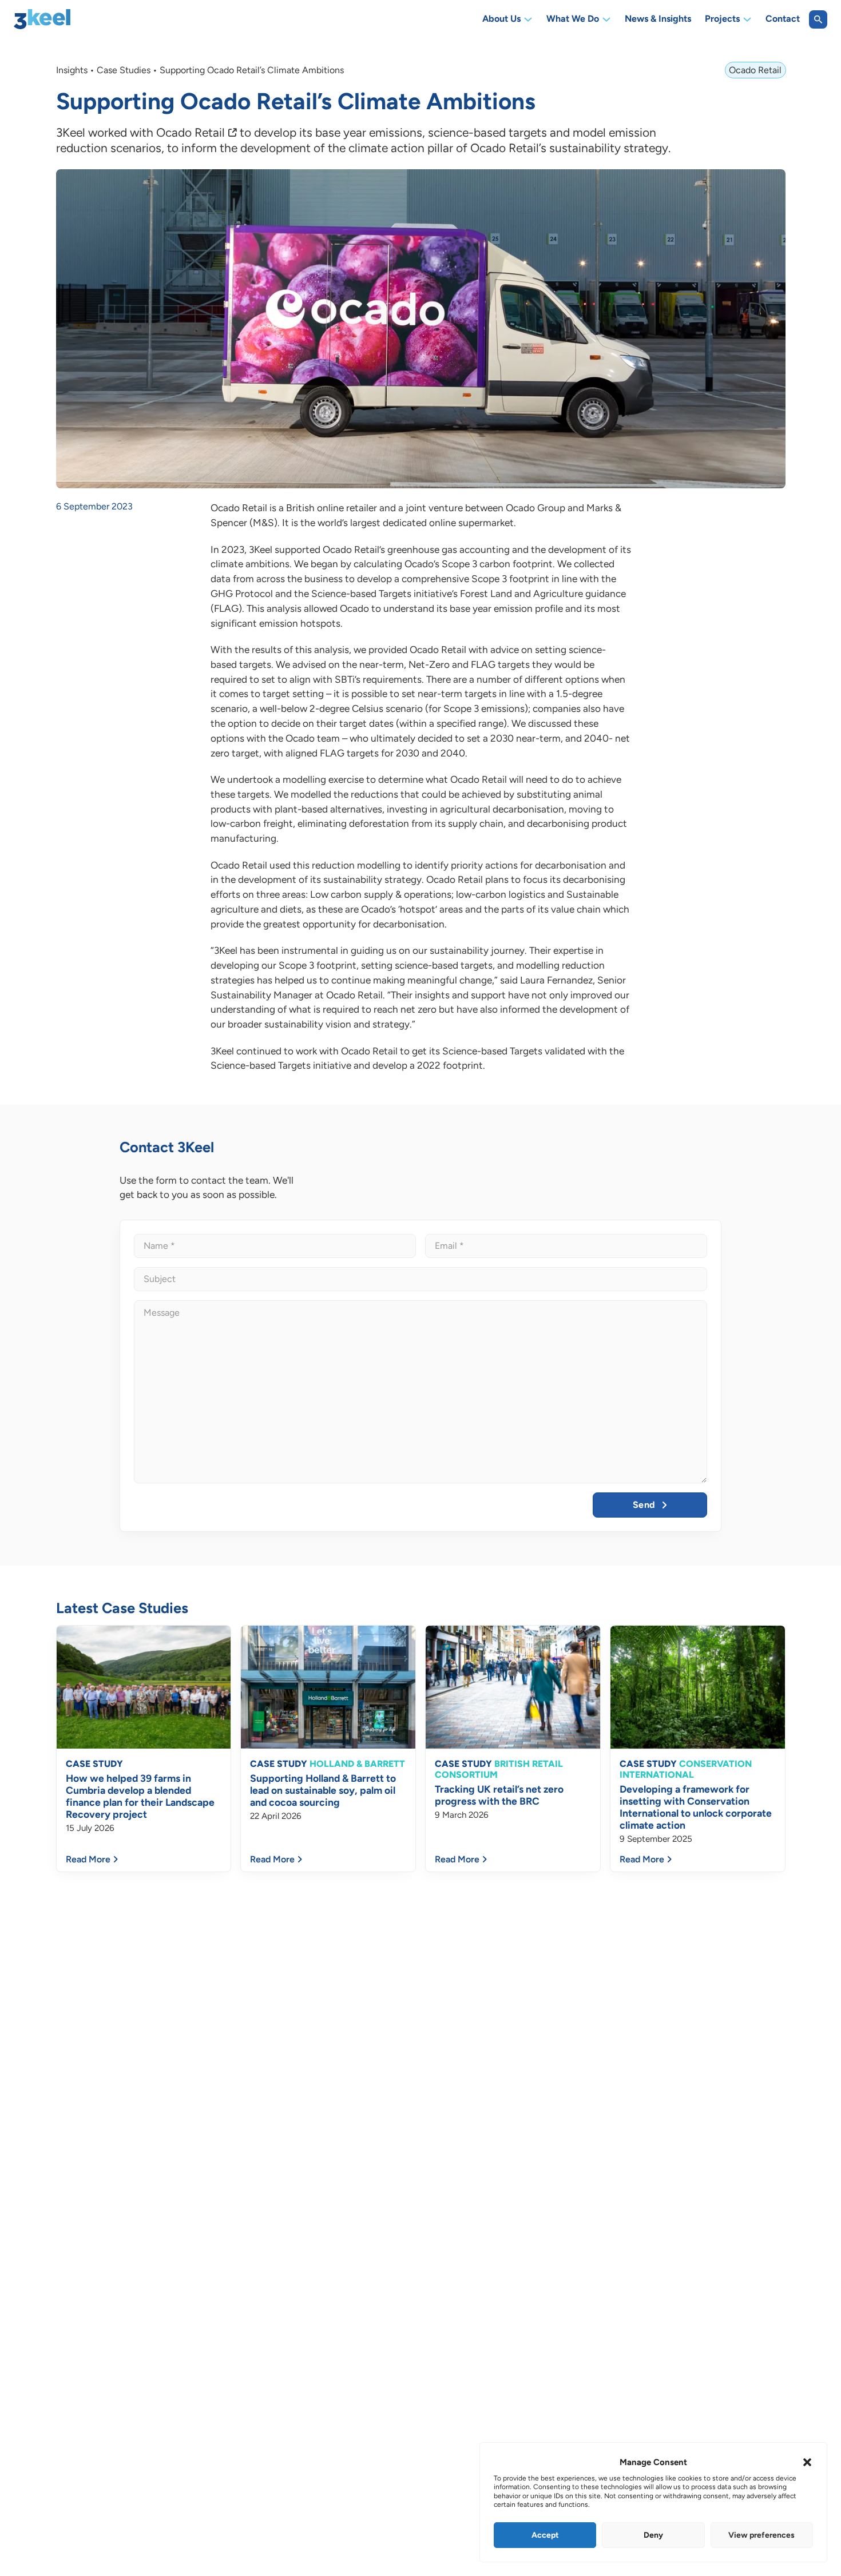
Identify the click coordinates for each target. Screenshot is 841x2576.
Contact (783, 19)
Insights (72, 70)
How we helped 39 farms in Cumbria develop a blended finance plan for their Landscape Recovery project (140, 1796)
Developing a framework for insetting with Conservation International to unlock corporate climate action (696, 1807)
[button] (807, 2462)
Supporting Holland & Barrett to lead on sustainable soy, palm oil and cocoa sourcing (323, 1790)
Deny (653, 2535)
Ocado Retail (191, 132)
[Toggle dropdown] (528, 19)
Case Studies (124, 70)
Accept (545, 2535)
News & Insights (658, 19)
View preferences (761, 2535)
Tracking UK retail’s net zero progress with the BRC (499, 1795)
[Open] (818, 19)
